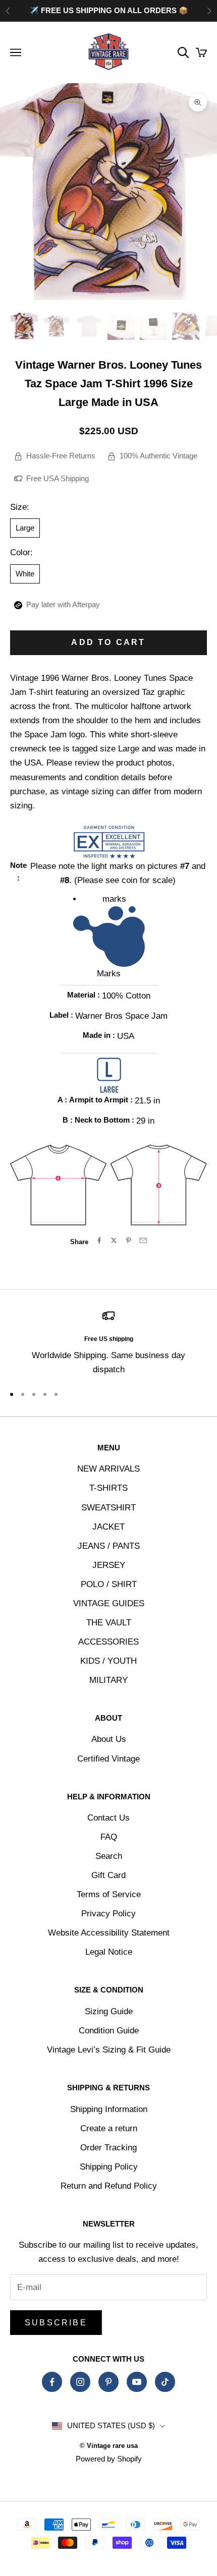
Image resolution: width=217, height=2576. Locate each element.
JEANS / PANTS (109, 1546)
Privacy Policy (108, 1914)
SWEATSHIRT (108, 1508)
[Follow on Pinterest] (108, 2382)
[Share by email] (143, 1240)
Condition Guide (109, 2031)
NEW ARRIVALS (108, 1469)
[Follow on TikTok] (165, 2382)
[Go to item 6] (186, 326)
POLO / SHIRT (109, 1584)
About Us (109, 1739)
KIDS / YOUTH (108, 1661)
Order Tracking (108, 2148)
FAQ (109, 1837)
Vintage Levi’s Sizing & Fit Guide (109, 2050)
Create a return (109, 2128)
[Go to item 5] (153, 326)
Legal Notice (109, 1952)
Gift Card (108, 1875)
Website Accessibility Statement (109, 1933)
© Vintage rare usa (109, 2446)
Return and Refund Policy (109, 2186)
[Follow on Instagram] (80, 2382)
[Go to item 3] (89, 326)
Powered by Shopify (109, 2459)
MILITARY (108, 1680)
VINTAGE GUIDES (109, 1603)
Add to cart (108, 642)
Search (109, 1856)
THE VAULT (109, 1623)
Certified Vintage (108, 1759)
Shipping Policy (109, 2167)
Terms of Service (109, 1894)
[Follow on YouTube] (137, 2382)
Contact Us (108, 1818)
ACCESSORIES (108, 1642)
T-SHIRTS (108, 1488)
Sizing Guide (109, 2011)
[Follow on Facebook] (52, 2382)
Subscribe (56, 2323)
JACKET (108, 1527)
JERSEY (109, 1565)
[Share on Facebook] (99, 1240)
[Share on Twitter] (114, 1240)
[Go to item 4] (121, 326)
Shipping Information (109, 2109)
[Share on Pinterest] (128, 1240)
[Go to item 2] (57, 326)
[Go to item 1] (24, 326)
